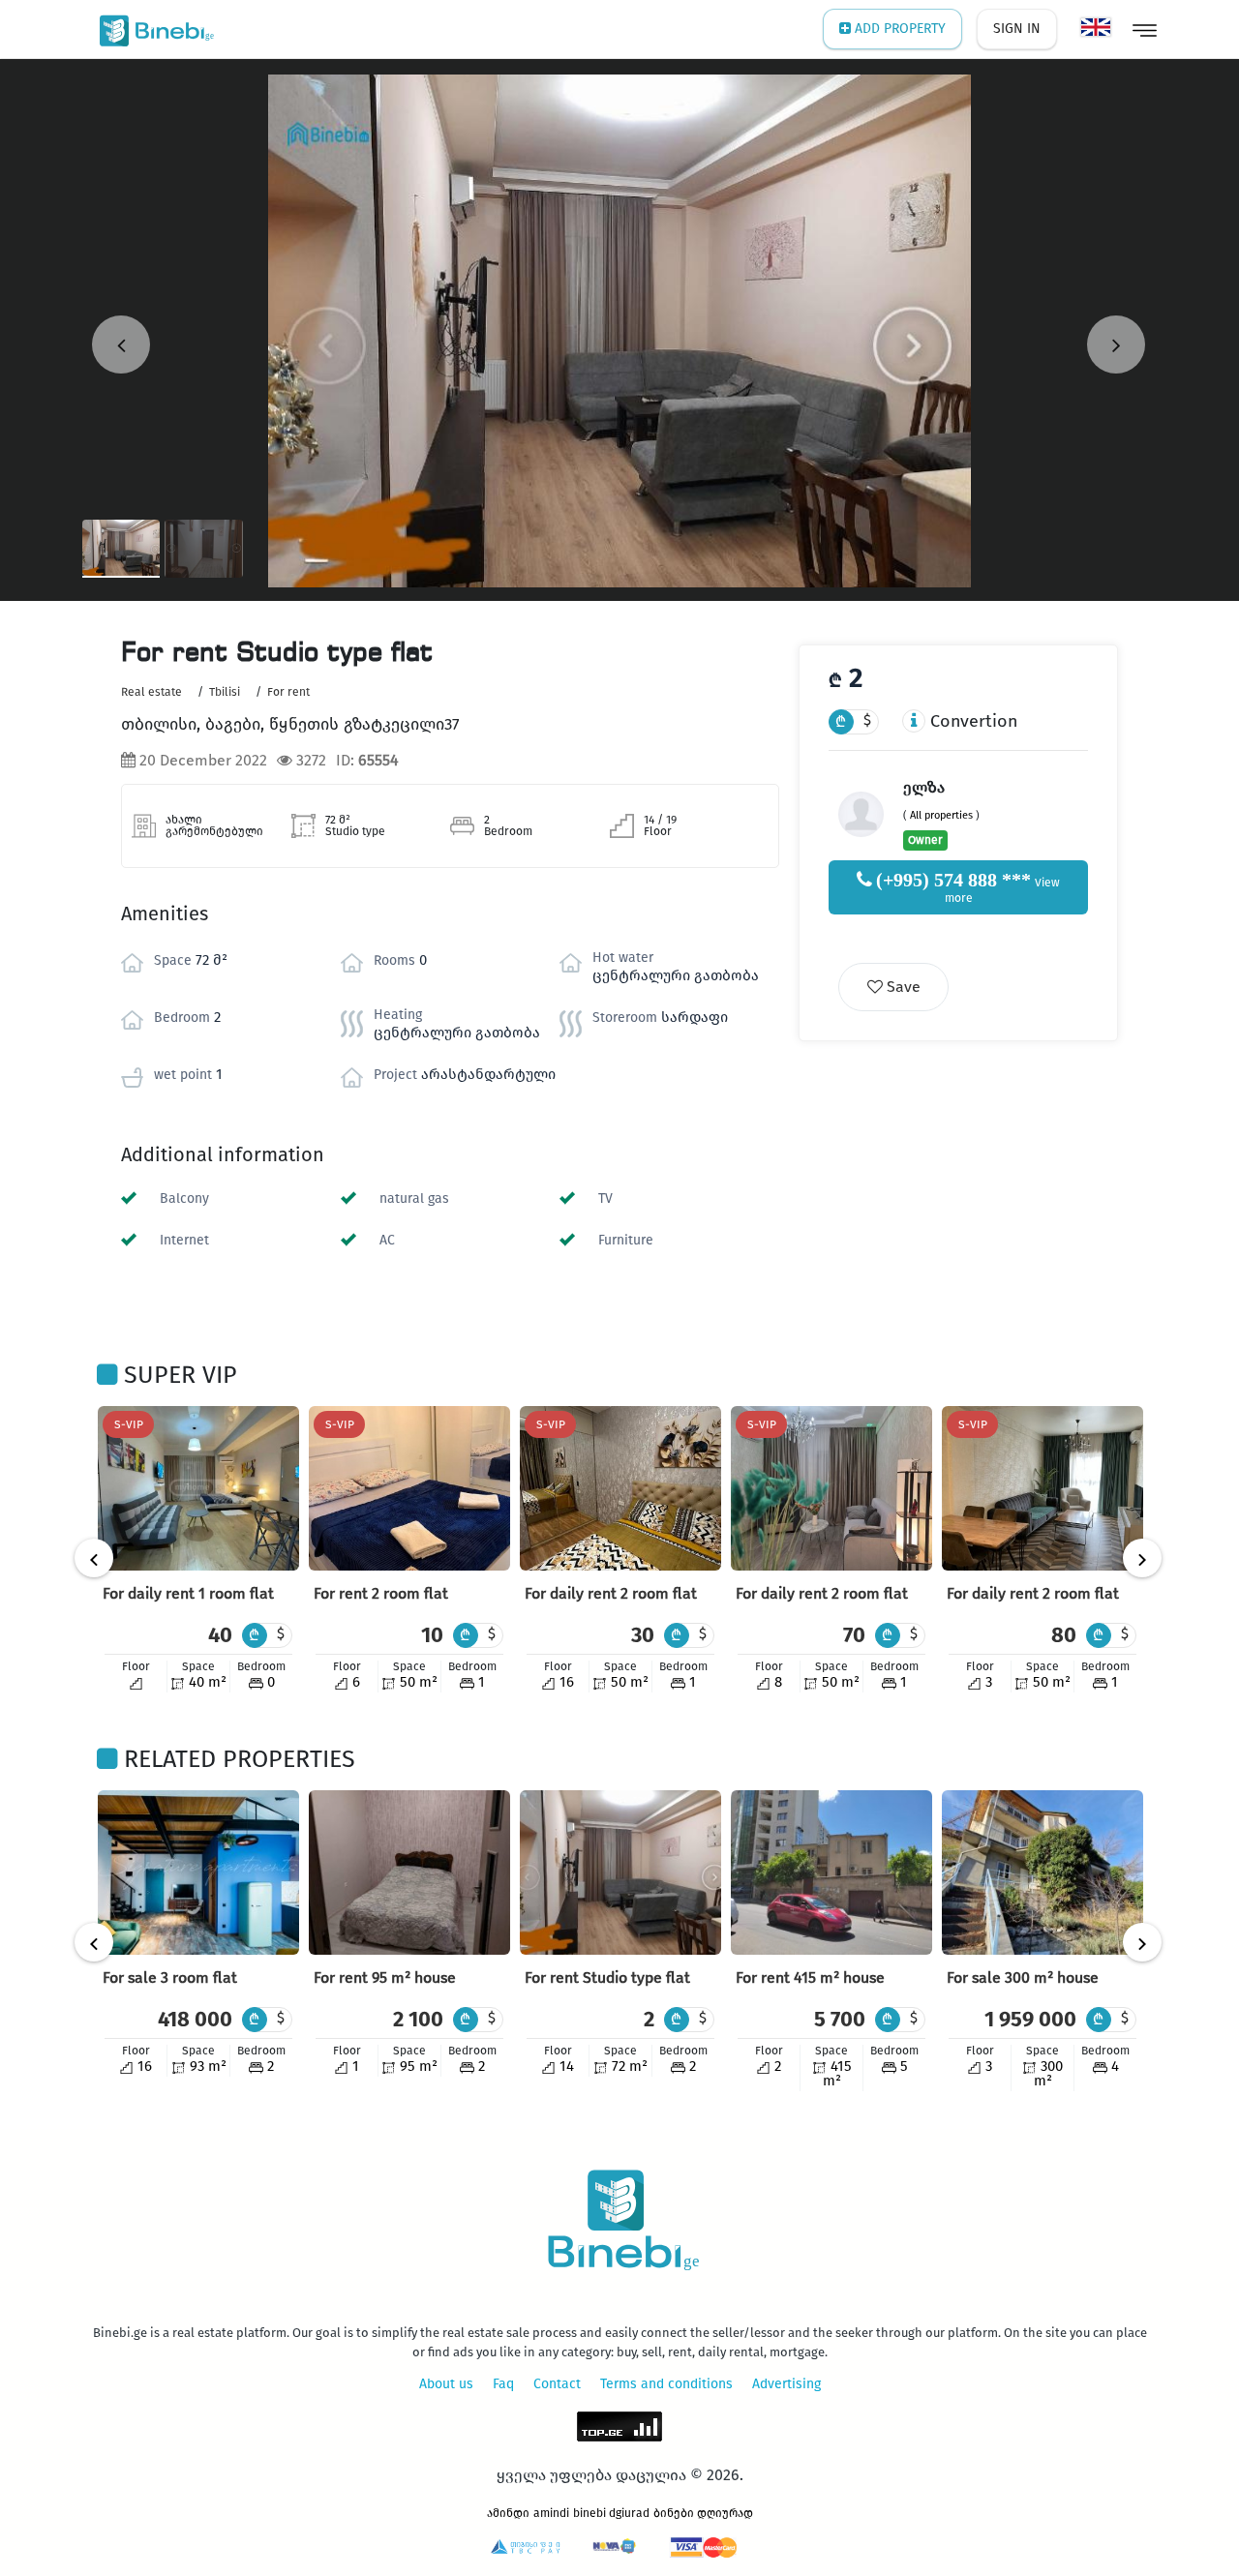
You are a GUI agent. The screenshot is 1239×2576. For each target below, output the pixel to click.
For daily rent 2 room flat (611, 1593)
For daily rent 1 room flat (188, 1593)
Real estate (151, 692)
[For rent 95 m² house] (409, 1872)
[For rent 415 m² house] (831, 1872)
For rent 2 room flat (381, 1593)
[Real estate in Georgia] (152, 29)
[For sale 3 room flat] (198, 1872)
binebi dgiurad (611, 2513)
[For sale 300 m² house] (1043, 1872)
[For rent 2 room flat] (409, 1488)
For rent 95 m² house (385, 1977)
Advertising (786, 2384)
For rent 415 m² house (810, 1977)
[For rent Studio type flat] (620, 1872)
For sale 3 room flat (170, 1977)
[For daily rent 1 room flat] (198, 1488)
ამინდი (508, 2513)
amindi (551, 2513)
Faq (503, 2384)
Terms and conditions (666, 2384)
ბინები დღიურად (703, 2513)
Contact (557, 2384)
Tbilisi (225, 692)
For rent (288, 692)
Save (902, 987)
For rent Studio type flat (607, 1977)
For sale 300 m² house (1023, 1977)
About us (446, 2384)
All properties (941, 815)
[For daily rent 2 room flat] (620, 1488)
